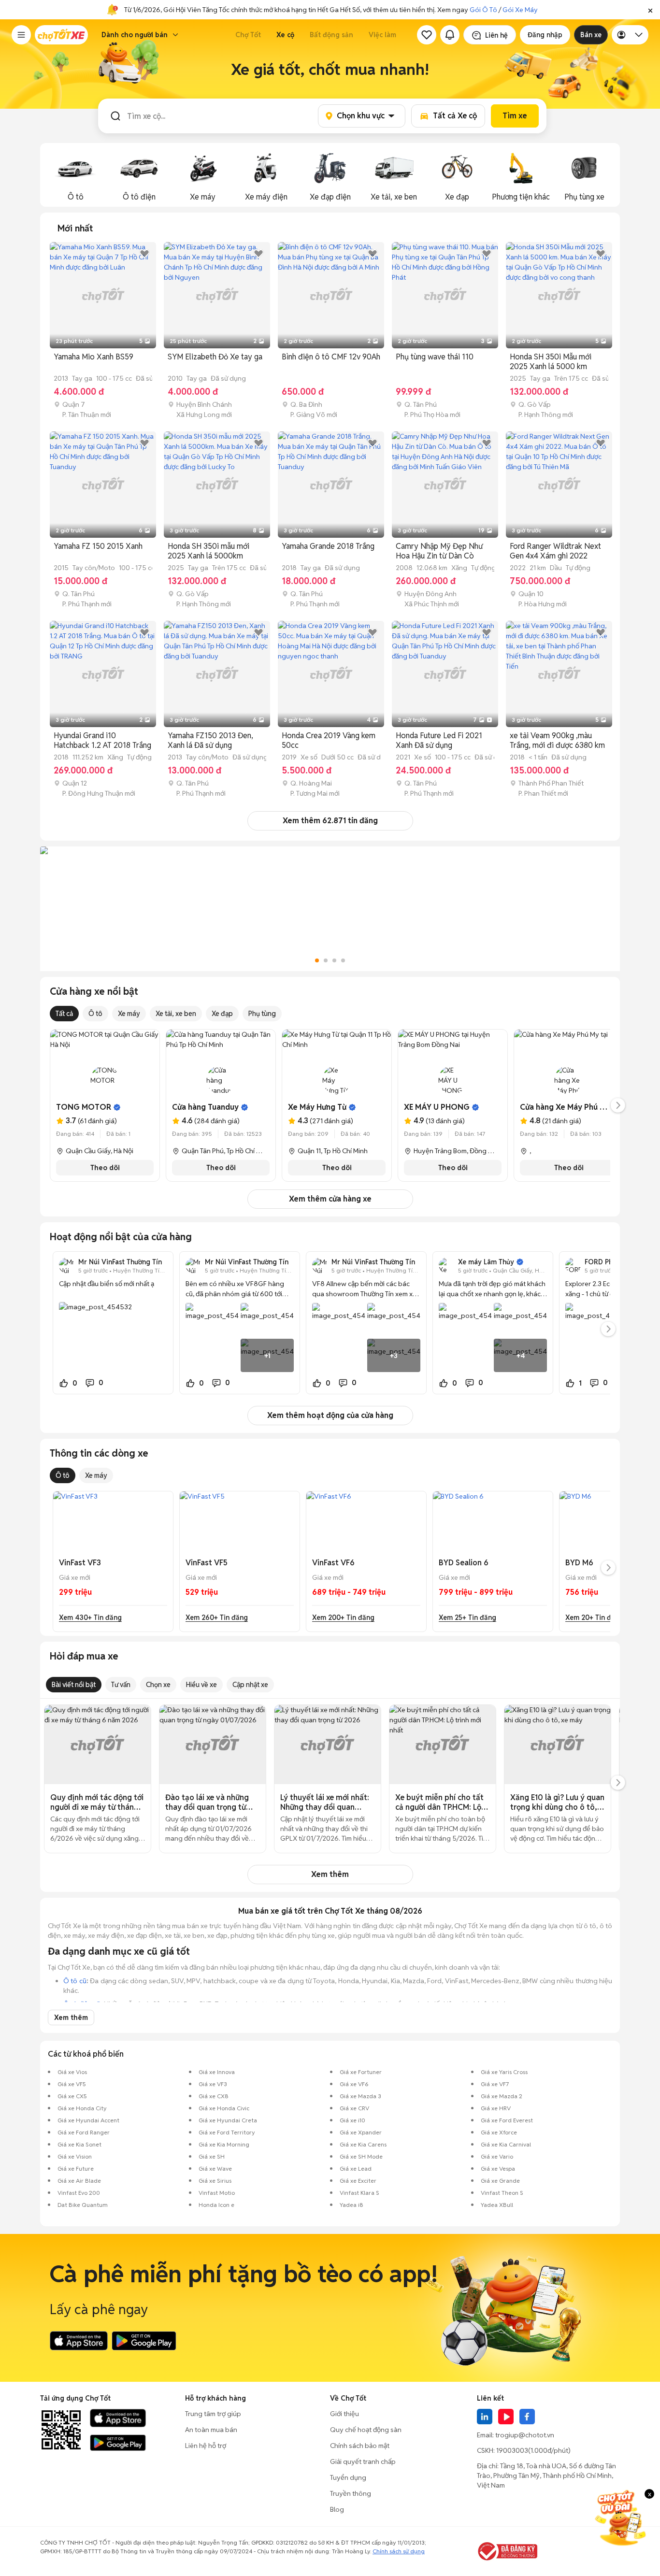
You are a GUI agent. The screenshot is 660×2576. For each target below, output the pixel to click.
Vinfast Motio (217, 2193)
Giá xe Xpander (361, 2132)
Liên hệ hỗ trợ (206, 2446)
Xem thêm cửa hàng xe (330, 1199)
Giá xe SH (212, 2156)
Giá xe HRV (496, 2108)
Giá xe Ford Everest (507, 2120)
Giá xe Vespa (498, 2168)
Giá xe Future (76, 2168)
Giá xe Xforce (499, 2132)
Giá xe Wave (215, 2168)
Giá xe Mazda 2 (502, 2096)
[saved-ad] (427, 35)
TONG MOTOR (84, 1107)
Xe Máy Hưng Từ (317, 1107)
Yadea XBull (497, 2205)
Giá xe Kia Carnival (506, 2144)
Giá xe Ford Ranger (84, 2132)
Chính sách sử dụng (399, 2551)
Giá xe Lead (356, 2168)
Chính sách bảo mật (360, 2446)
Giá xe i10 (352, 2120)
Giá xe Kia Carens (363, 2144)
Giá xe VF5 (72, 2084)
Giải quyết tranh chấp (363, 2462)
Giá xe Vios (72, 2072)
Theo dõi (105, 1168)
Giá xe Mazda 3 (360, 2096)
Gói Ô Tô (483, 10)
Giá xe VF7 (495, 2084)
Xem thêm (330, 1874)
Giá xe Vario (497, 2156)
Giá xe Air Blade (79, 2181)
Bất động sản (331, 35)
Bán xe (591, 35)
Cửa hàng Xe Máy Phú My (565, 1107)
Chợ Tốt (248, 35)
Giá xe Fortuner (361, 2072)
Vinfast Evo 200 (79, 2193)
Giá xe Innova (217, 2072)
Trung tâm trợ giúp (213, 2414)
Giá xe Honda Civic (224, 2108)
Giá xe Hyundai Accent (88, 2120)
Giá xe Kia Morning (224, 2144)
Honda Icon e (216, 2205)
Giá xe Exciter (358, 2181)
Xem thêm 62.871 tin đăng (330, 821)
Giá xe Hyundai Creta (228, 2120)
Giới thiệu (344, 2414)
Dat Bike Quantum (83, 2205)
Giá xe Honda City (82, 2108)
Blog (337, 2509)
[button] (650, 10)
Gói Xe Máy (520, 10)
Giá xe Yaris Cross (504, 2072)
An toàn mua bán (211, 2430)
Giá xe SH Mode (361, 2156)
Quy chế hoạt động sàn (366, 2430)
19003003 (512, 2450)
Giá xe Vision (75, 2156)
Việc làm (382, 35)
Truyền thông (351, 2493)
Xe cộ (285, 35)
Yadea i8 (352, 2205)
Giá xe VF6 (354, 2084)
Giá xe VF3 (213, 2084)
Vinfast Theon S (502, 2193)
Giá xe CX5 (72, 2096)
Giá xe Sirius (215, 2181)
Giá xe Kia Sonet (79, 2144)
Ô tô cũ (75, 1981)
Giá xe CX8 (214, 2096)
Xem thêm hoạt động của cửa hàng (330, 1415)
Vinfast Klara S (359, 2193)
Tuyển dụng (348, 2477)
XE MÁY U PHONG (437, 1107)
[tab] (75, 229)
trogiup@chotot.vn (525, 2435)
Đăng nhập (545, 35)
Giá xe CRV (354, 2108)
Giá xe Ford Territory (227, 2132)
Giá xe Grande (500, 2181)
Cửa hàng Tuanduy (205, 1107)
